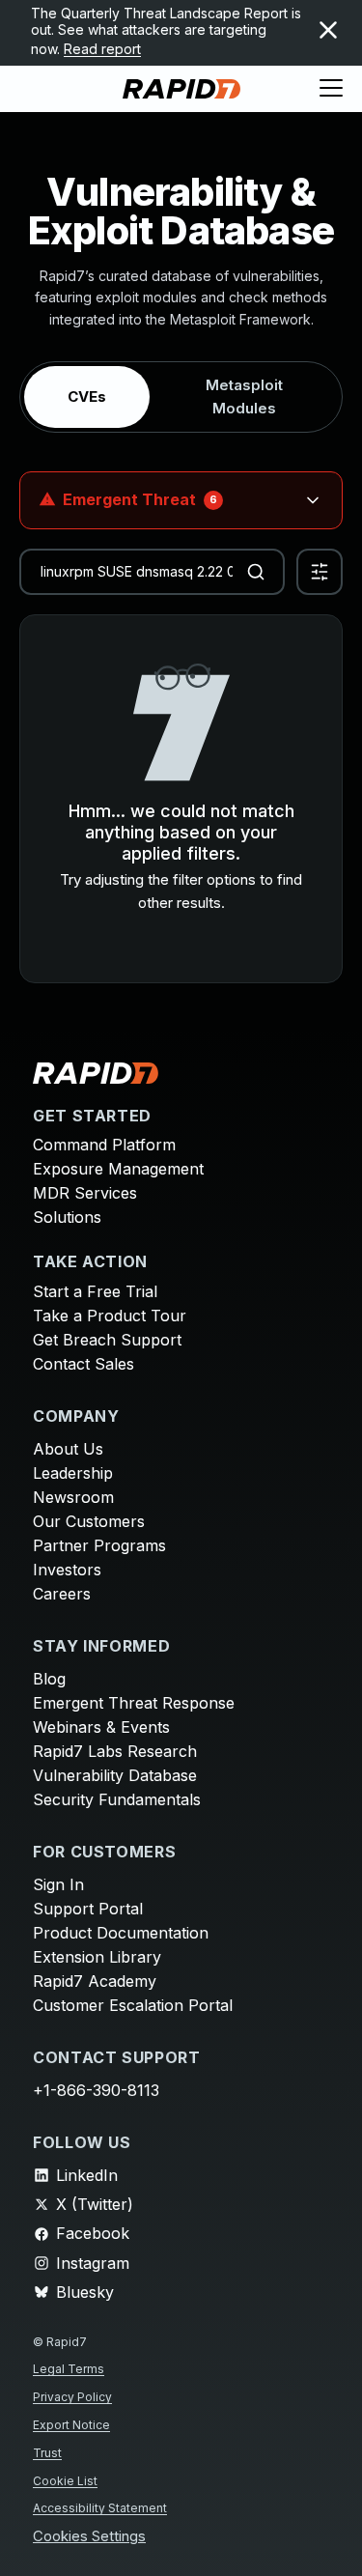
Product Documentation (121, 1933)
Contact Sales (84, 1364)
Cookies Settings (89, 2537)
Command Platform (104, 1145)
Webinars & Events (101, 1727)
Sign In (58, 1884)
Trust (47, 2453)
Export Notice (71, 2425)
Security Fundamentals (117, 1799)
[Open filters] (320, 572)
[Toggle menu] (331, 89)
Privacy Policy (72, 2397)
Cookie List (65, 2481)
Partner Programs (99, 1545)
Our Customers (89, 1521)
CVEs (87, 396)
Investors (67, 1570)
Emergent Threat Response (134, 1703)
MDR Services (85, 1193)
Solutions (67, 1217)
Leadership (73, 1473)
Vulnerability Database (115, 1775)
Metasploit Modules (244, 396)
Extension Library (97, 1957)
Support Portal (88, 1909)
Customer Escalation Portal (133, 2005)
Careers (62, 1594)
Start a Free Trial (95, 1291)
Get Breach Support (107, 1340)
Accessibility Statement (100, 2508)
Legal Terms (69, 2369)
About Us (68, 1449)
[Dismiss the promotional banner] (328, 30)
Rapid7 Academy (95, 1981)
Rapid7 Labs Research (115, 1751)
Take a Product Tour (110, 1316)
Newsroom (73, 1497)
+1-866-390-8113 (96, 2090)
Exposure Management (118, 1169)
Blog (49, 1679)
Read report (102, 49)
